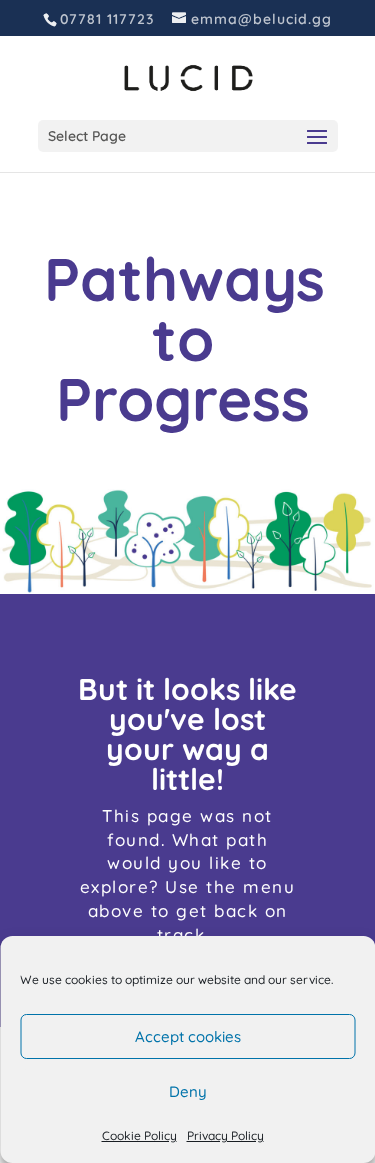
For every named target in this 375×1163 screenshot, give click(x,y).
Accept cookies (188, 1036)
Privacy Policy (225, 1135)
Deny (188, 1091)
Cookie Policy (139, 1135)
